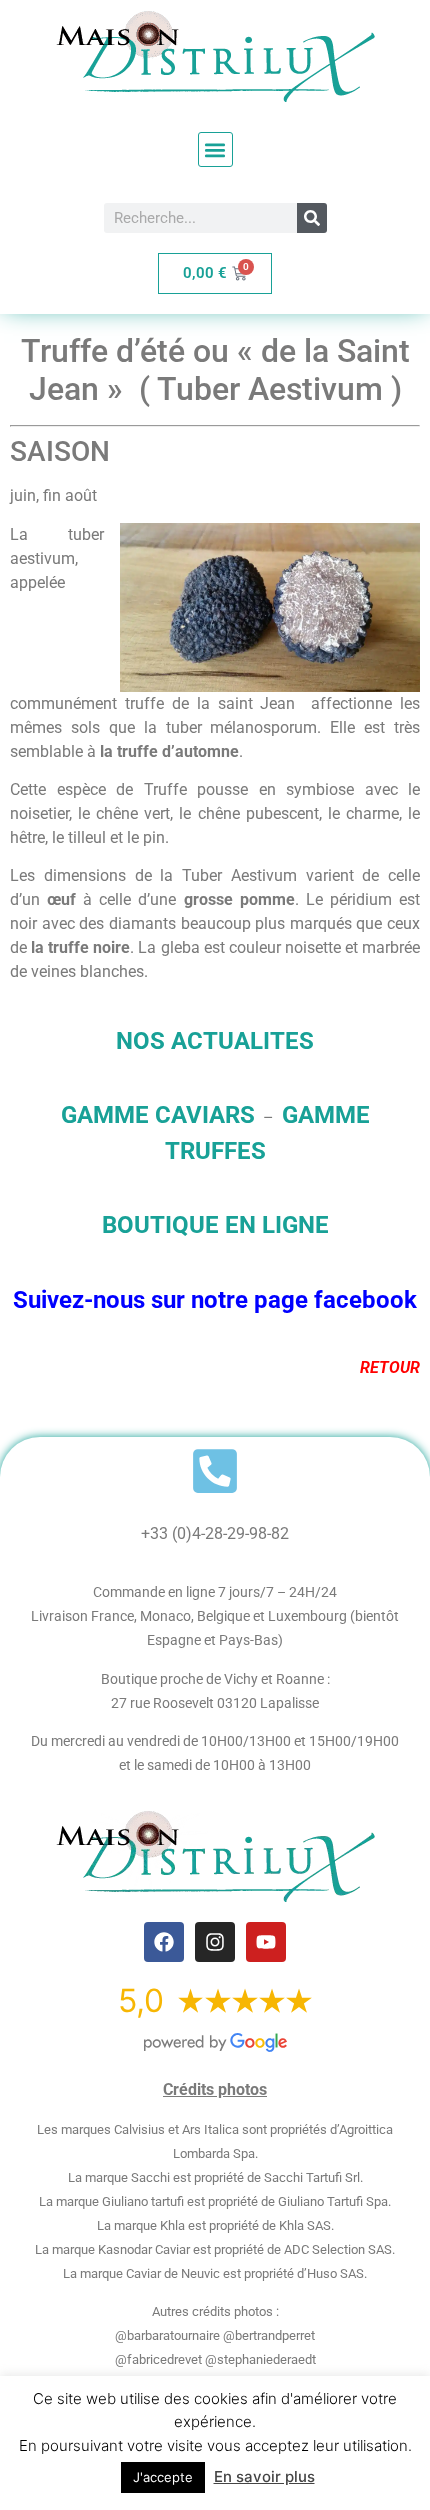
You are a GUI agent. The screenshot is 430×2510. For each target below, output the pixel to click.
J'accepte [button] (163, 2477)
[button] (215, 149)
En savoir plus (264, 2476)
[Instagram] (215, 1942)
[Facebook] (164, 1942)
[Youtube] (266, 1942)
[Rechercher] (312, 218)
